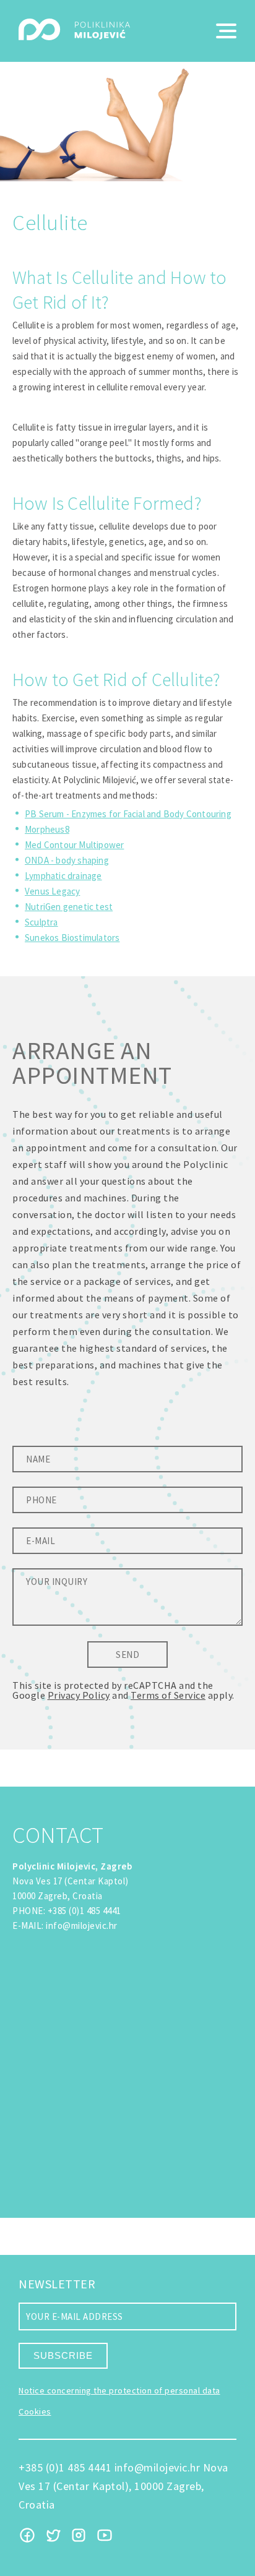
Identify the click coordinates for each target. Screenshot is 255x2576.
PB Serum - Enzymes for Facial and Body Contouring (128, 814)
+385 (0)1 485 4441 (84, 1911)
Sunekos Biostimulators (72, 938)
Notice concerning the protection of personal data (119, 2390)
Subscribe (63, 2355)
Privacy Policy (79, 1695)
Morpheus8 (47, 829)
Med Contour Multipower (74, 845)
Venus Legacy (52, 891)
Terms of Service (168, 1695)
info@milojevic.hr (82, 1926)
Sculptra (41, 922)
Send (127, 1655)
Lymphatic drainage (63, 876)
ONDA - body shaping (67, 860)
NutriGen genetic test (69, 907)
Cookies (35, 2411)
